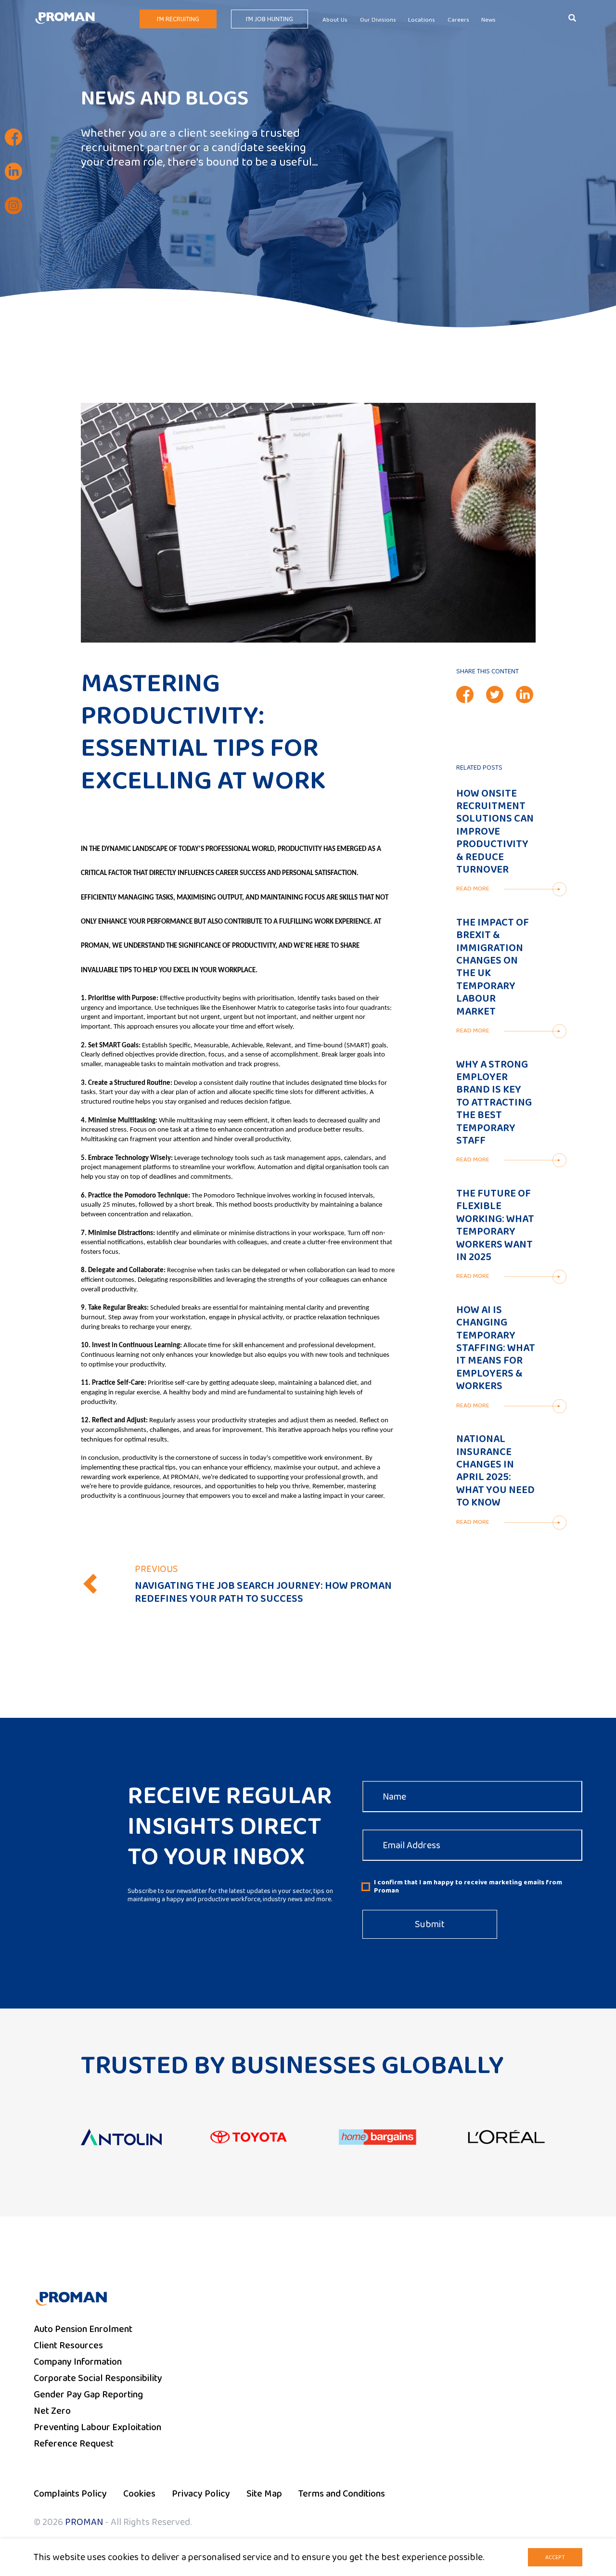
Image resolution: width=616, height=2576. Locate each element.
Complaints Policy (70, 2494)
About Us (335, 20)
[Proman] (65, 17)
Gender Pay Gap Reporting (88, 2395)
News (488, 20)
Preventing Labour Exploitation (97, 2427)
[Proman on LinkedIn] (13, 171)
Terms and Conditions (342, 2494)
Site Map (264, 2494)
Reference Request (74, 2444)
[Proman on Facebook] (13, 137)
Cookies (139, 2494)
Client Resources (68, 2345)
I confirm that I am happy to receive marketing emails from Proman (468, 1887)
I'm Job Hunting (269, 19)
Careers (458, 20)
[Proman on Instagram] (13, 206)
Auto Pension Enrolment (83, 2329)
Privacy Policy (201, 2494)
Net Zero (52, 2411)
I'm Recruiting (178, 19)
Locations (422, 20)
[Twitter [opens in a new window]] (495, 695)
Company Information (78, 2362)
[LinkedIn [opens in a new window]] (525, 695)
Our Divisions (378, 20)
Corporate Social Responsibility (98, 2378)
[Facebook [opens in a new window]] (465, 695)
